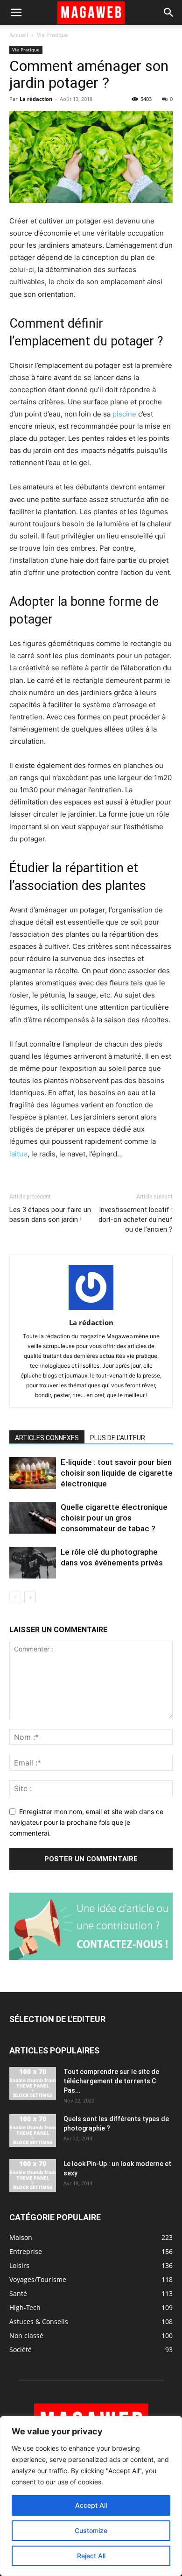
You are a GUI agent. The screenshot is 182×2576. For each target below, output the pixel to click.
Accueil (19, 35)
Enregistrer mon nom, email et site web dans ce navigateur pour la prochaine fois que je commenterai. (86, 1822)
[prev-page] (15, 1597)
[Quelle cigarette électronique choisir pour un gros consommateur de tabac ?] (33, 1518)
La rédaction (36, 99)
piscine (124, 414)
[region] (91, 2496)
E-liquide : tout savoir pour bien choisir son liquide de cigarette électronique (117, 1473)
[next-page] (30, 1597)
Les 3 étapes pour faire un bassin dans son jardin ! (50, 1215)
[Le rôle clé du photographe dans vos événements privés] (33, 1563)
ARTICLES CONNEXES (47, 1438)
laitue (18, 1154)
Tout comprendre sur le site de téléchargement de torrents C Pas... (111, 2081)
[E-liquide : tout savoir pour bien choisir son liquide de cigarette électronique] (33, 1473)
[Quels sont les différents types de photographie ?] (33, 2131)
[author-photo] (91, 1310)
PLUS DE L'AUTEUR (118, 1438)
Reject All (91, 2556)
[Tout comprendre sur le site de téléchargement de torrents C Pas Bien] (33, 2083)
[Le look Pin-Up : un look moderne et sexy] (33, 2175)
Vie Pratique (52, 35)
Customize (91, 2530)
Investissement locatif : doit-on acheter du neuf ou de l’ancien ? (136, 1220)
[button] (16, 13)
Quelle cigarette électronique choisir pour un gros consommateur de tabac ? (114, 1518)
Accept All (91, 2505)
